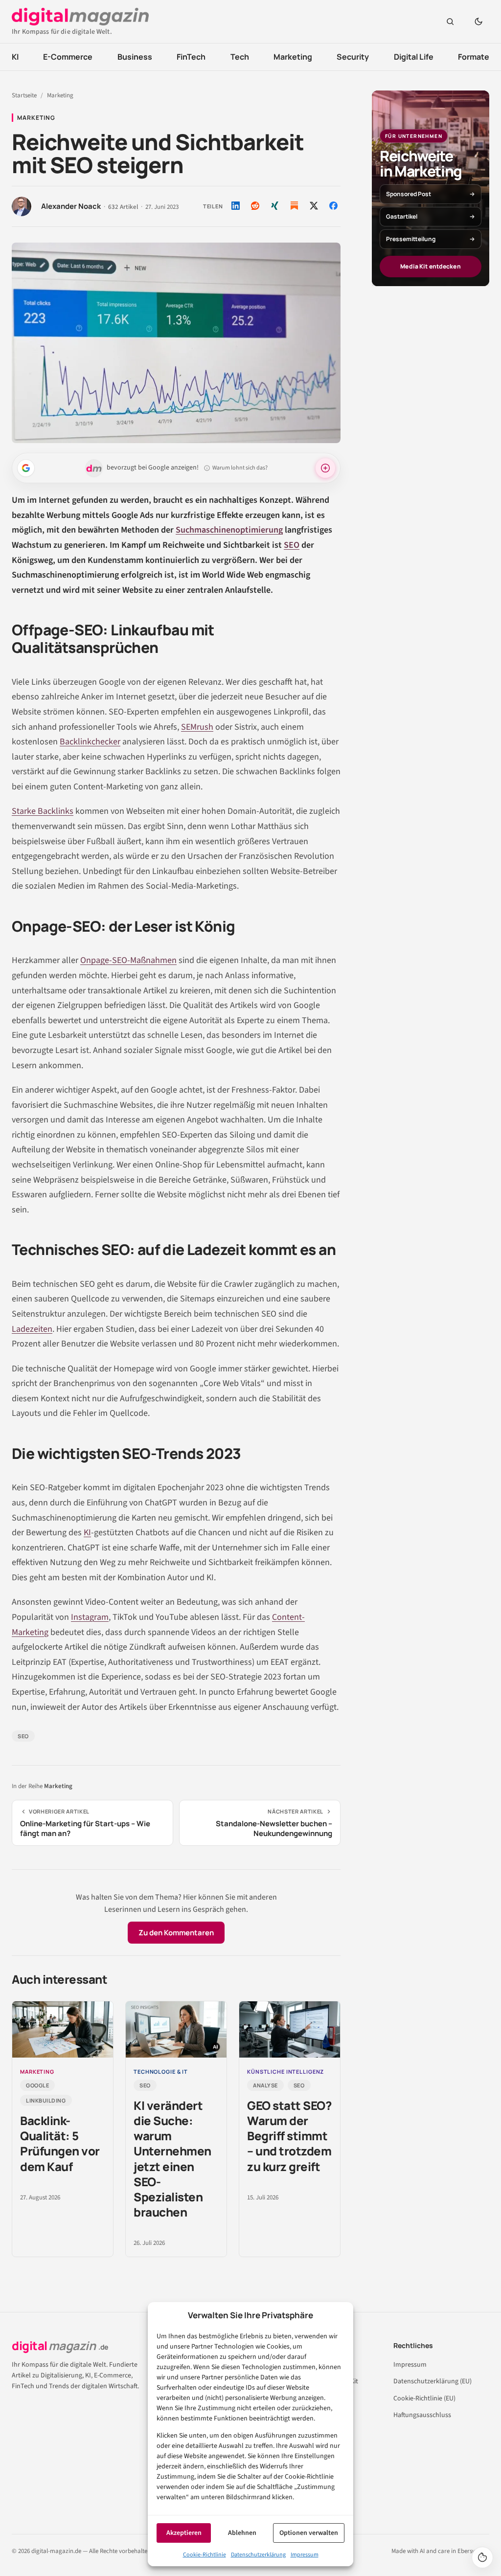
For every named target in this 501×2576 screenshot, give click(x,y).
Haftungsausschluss (422, 2415)
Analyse (265, 2085)
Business (135, 57)
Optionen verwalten (309, 2533)
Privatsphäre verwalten (482, 2557)
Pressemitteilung (411, 239)
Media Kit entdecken (430, 266)
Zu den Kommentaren (176, 1933)
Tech (240, 57)
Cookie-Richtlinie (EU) (424, 2398)
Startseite (24, 95)
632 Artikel (123, 207)
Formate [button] (474, 57)
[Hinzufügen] (26, 468)
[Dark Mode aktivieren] (478, 22)
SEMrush (197, 727)
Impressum (305, 2555)
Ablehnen (242, 2533)
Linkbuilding (46, 2100)
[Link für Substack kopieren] (294, 206)
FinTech (191, 57)
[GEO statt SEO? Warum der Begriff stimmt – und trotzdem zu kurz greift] (290, 2030)
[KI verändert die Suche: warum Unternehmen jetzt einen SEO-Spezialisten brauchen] (176, 2030)
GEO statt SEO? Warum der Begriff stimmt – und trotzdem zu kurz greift (289, 2136)
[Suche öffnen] (450, 22)
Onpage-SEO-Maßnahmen (128, 960)
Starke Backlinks (43, 811)
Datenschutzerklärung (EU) (433, 2381)
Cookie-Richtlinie (205, 2555)
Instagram (90, 1617)
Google (37, 2085)
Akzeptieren (184, 2533)
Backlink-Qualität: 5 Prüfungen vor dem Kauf (60, 2143)
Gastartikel (402, 216)
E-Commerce (68, 57)
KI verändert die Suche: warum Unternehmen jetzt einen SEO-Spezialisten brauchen (172, 2159)
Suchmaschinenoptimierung (229, 530)
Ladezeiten (32, 1329)
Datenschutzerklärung (258, 2555)
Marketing (293, 57)
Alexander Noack (71, 206)
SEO (292, 545)
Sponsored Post (409, 194)
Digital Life (414, 57)
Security (353, 57)
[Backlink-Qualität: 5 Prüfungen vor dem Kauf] (63, 2030)
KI (15, 57)
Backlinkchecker (90, 742)
